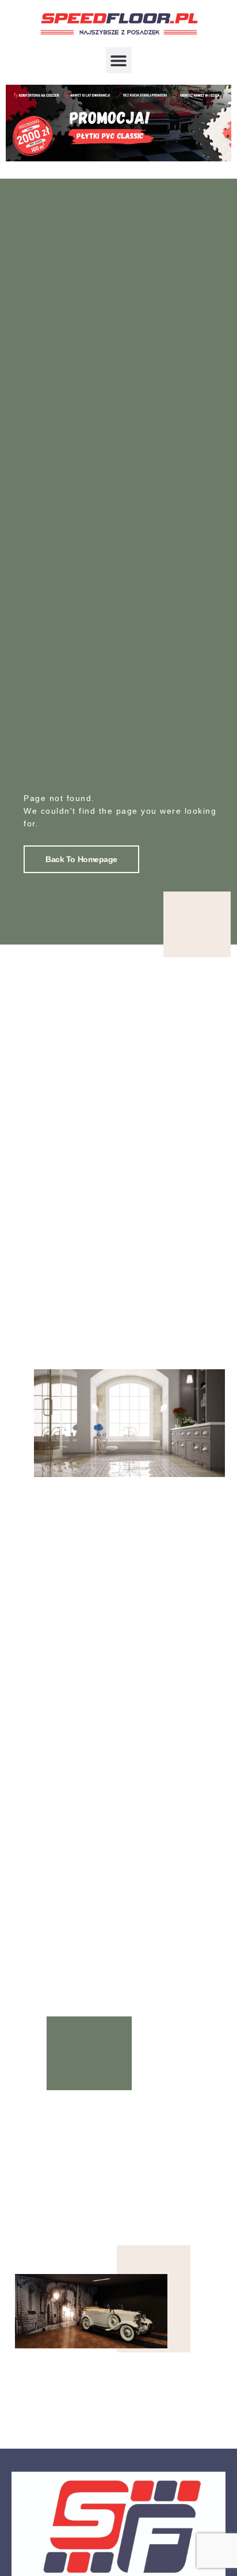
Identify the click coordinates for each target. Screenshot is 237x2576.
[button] (119, 60)
